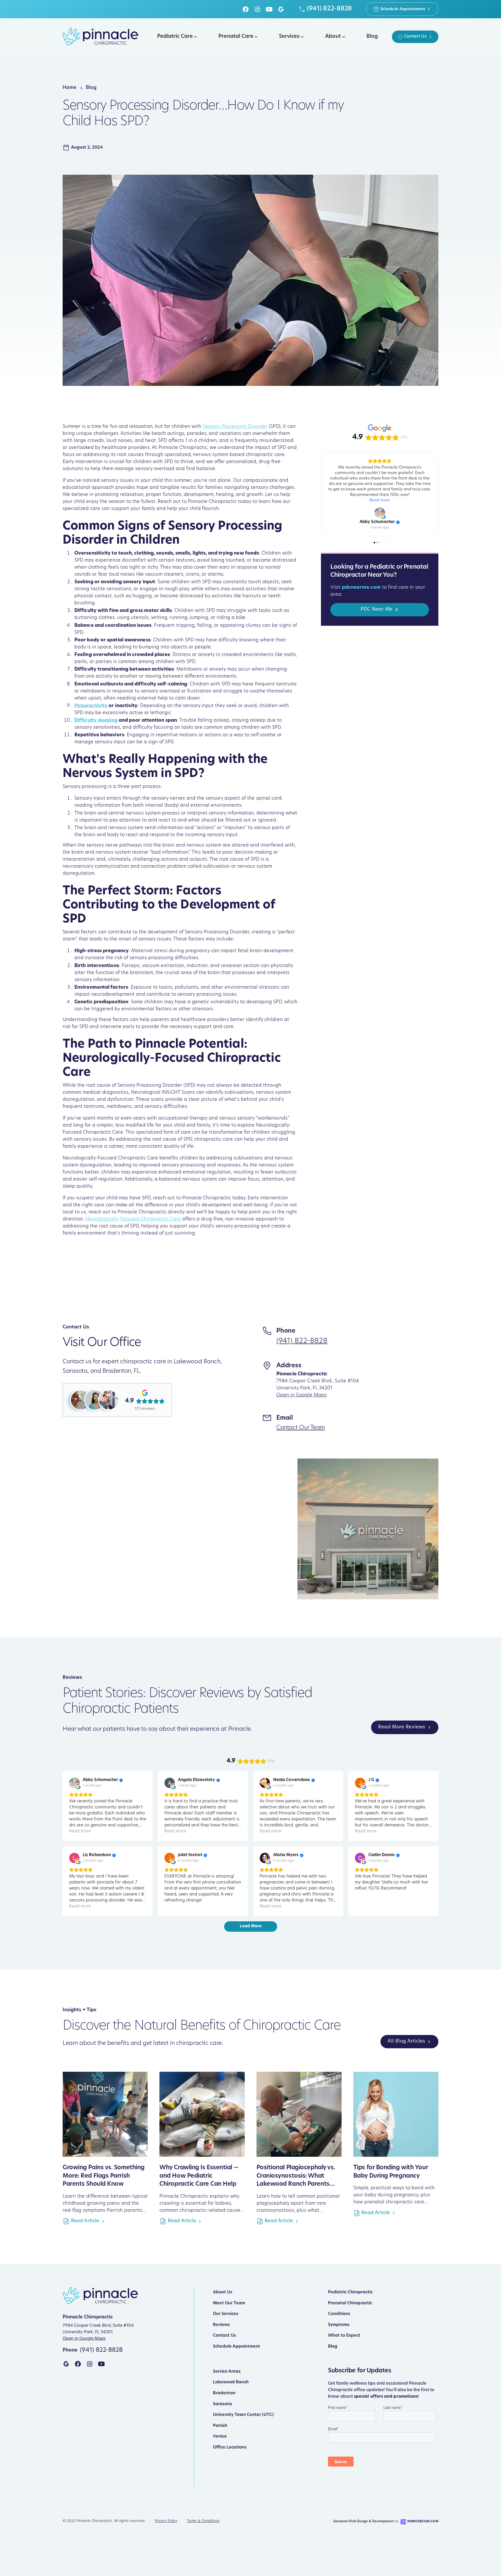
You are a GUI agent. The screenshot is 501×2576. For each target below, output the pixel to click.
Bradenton (224, 2393)
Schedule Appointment (237, 2347)
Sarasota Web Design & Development (363, 2522)
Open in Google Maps (302, 1395)
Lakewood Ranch (231, 2382)
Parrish (220, 2426)
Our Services (226, 2314)
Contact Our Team (301, 1428)
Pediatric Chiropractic (350, 2292)
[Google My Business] (281, 9)
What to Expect (344, 2336)
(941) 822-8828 (302, 1341)
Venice (220, 2437)
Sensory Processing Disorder (235, 427)
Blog (333, 2347)
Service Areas (227, 2372)
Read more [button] (380, 495)
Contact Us (224, 2336)
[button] (176, 37)
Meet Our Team (229, 2303)
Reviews (221, 2325)
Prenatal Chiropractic (350, 2303)
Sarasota (222, 2404)
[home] (100, 37)
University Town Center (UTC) (243, 2415)
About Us (223, 2292)
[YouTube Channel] (101, 2364)
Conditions (339, 2314)
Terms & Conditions (203, 2521)
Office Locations (230, 2447)
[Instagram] (257, 9)
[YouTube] (269, 9)
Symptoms (339, 2325)
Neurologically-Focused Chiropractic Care (133, 1219)
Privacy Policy (166, 2521)
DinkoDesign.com (423, 2522)
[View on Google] (380, 507)
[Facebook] (246, 9)
